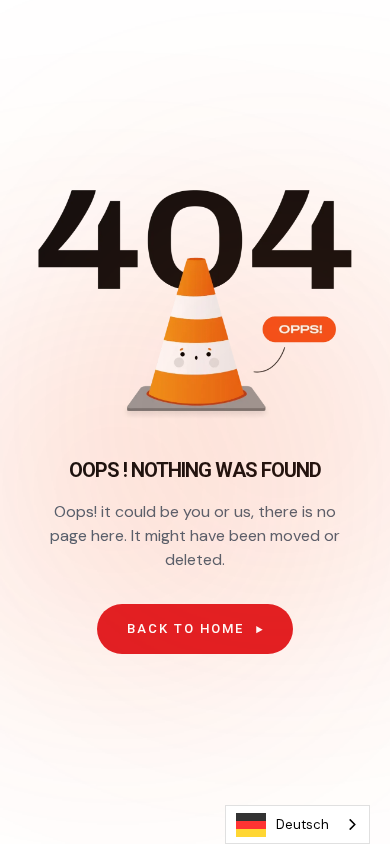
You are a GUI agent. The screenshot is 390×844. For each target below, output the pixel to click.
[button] (195, 629)
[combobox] (297, 824)
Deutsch (302, 824)
